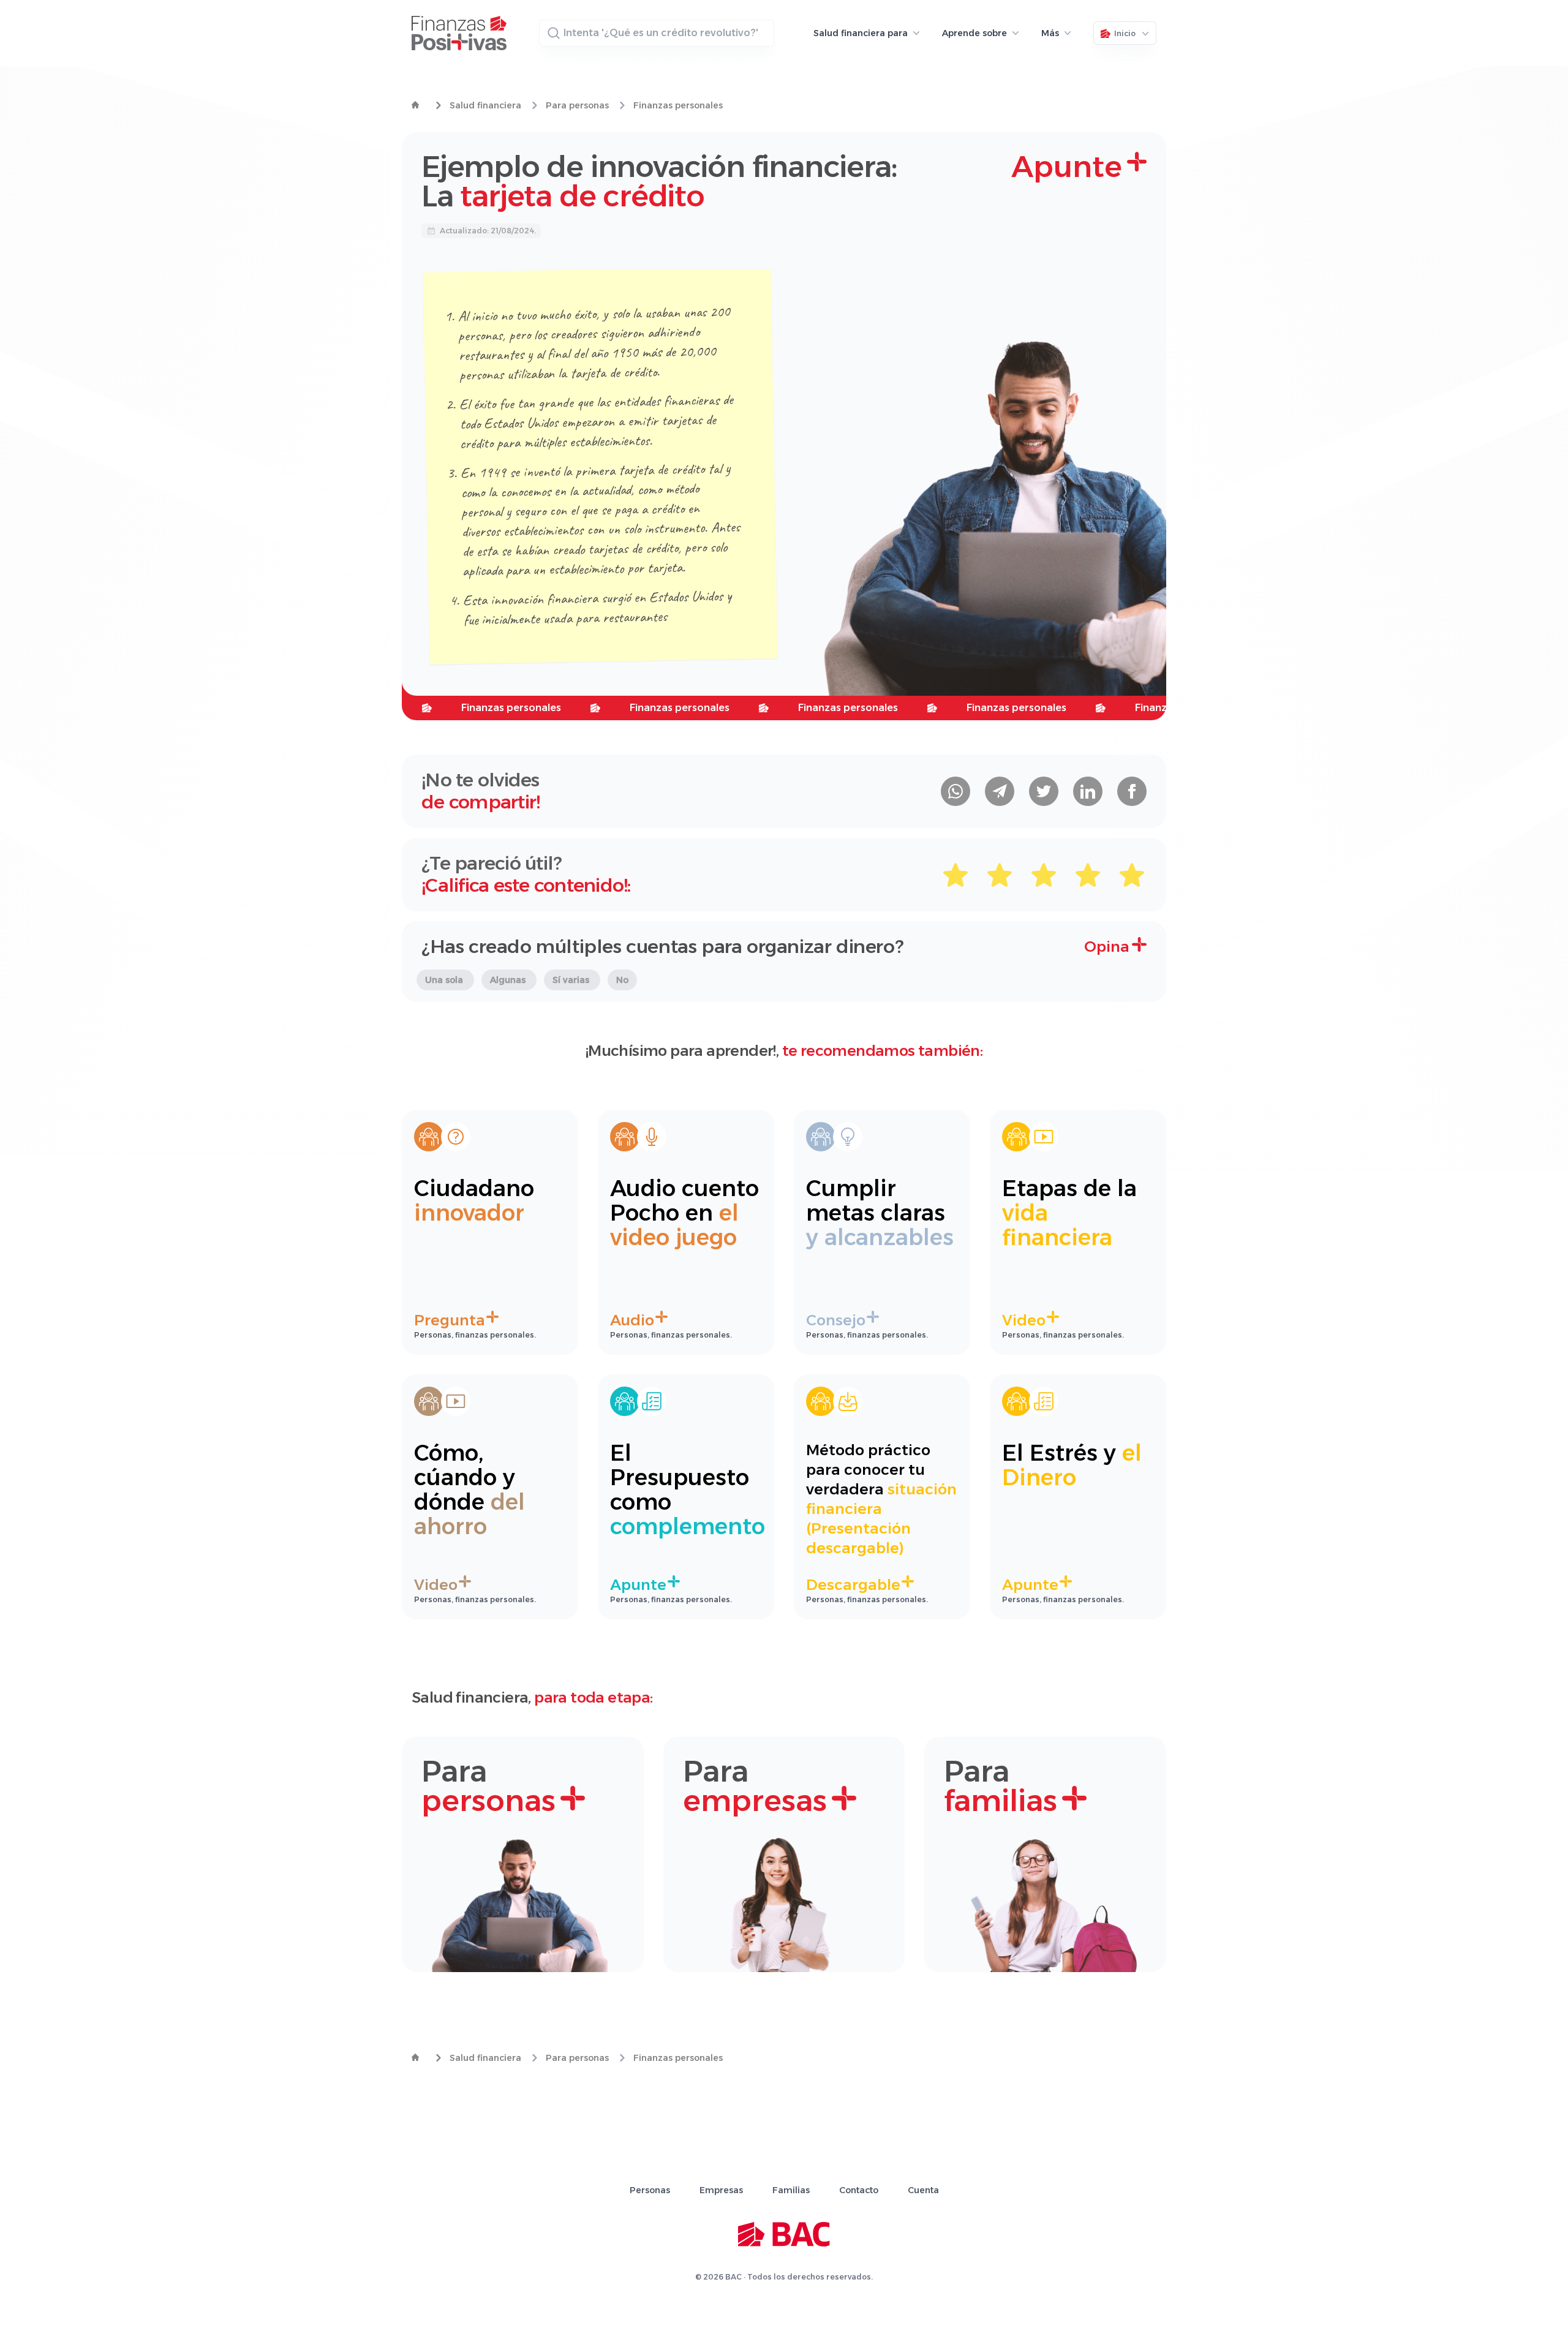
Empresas (721, 2190)
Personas (650, 2190)
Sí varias (572, 980)
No (622, 980)
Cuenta (923, 2190)
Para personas (577, 105)
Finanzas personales (678, 105)
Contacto (859, 2190)
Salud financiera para (861, 33)
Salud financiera (485, 105)
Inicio (1125, 33)
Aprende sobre (974, 33)
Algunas (509, 980)
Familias (791, 2190)
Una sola (445, 980)
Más (1050, 33)
